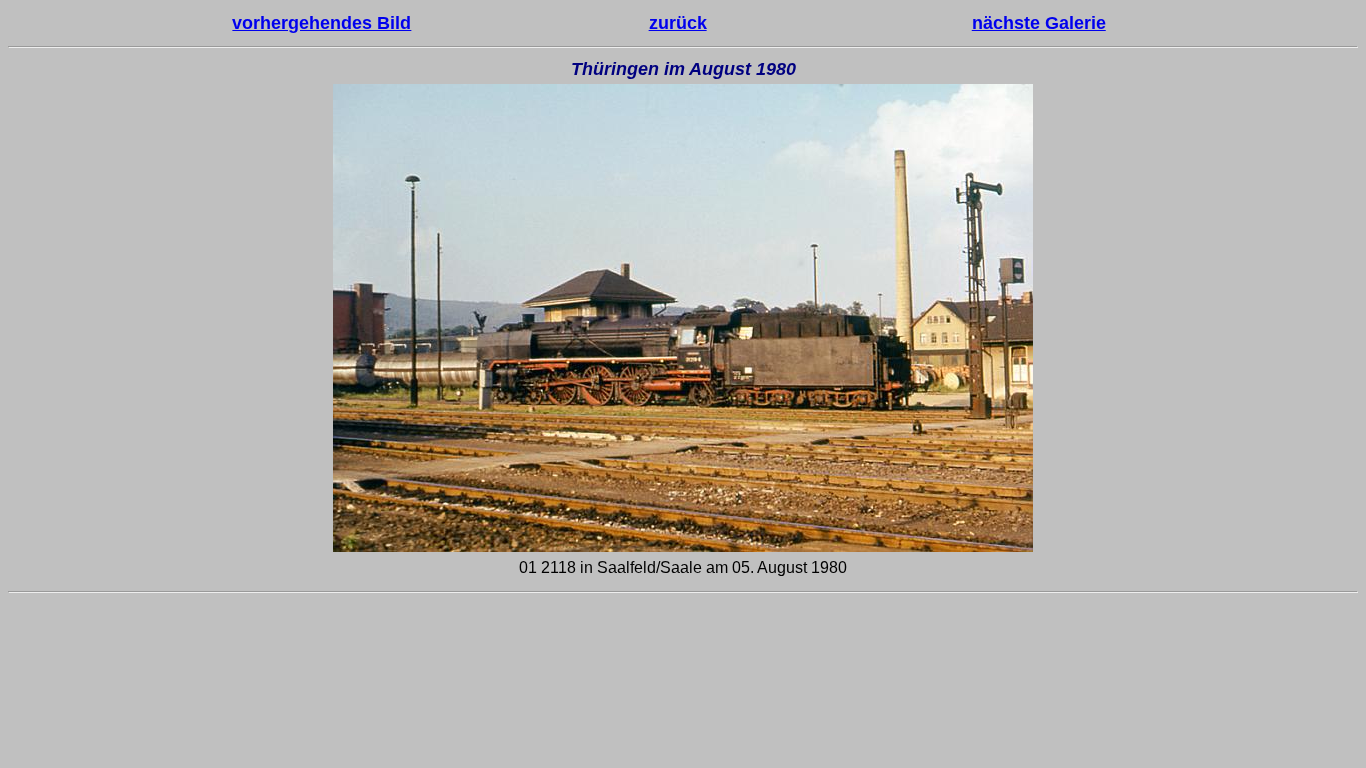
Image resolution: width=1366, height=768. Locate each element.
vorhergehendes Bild (321, 23)
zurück (678, 23)
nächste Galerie (1039, 23)
